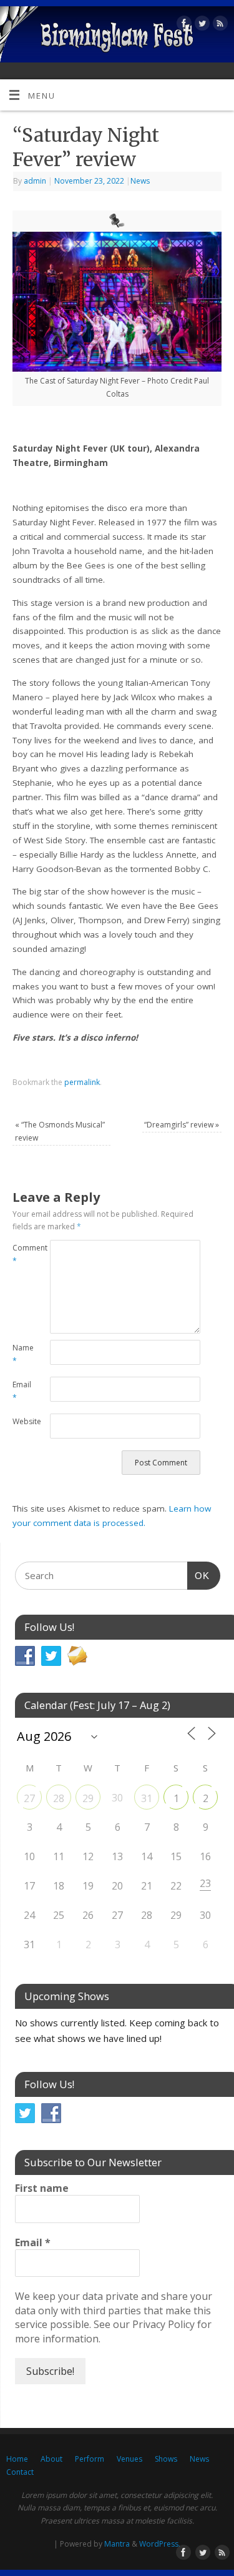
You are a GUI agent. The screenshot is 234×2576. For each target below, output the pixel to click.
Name (22, 1354)
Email (22, 1391)
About (51, 2459)
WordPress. (160, 2544)
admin (35, 181)
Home (17, 2459)
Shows (166, 2459)
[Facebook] (183, 25)
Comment (22, 1254)
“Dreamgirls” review (182, 1125)
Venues (129, 2459)
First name (42, 2188)
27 (29, 1798)
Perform (90, 2459)
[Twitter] (201, 25)
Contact (20, 2472)
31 (147, 1798)
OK (198, 1575)
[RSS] (219, 25)
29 (88, 1798)
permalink (82, 1082)
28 (59, 1798)
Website (22, 1421)
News (140, 181)
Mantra (117, 2544)
